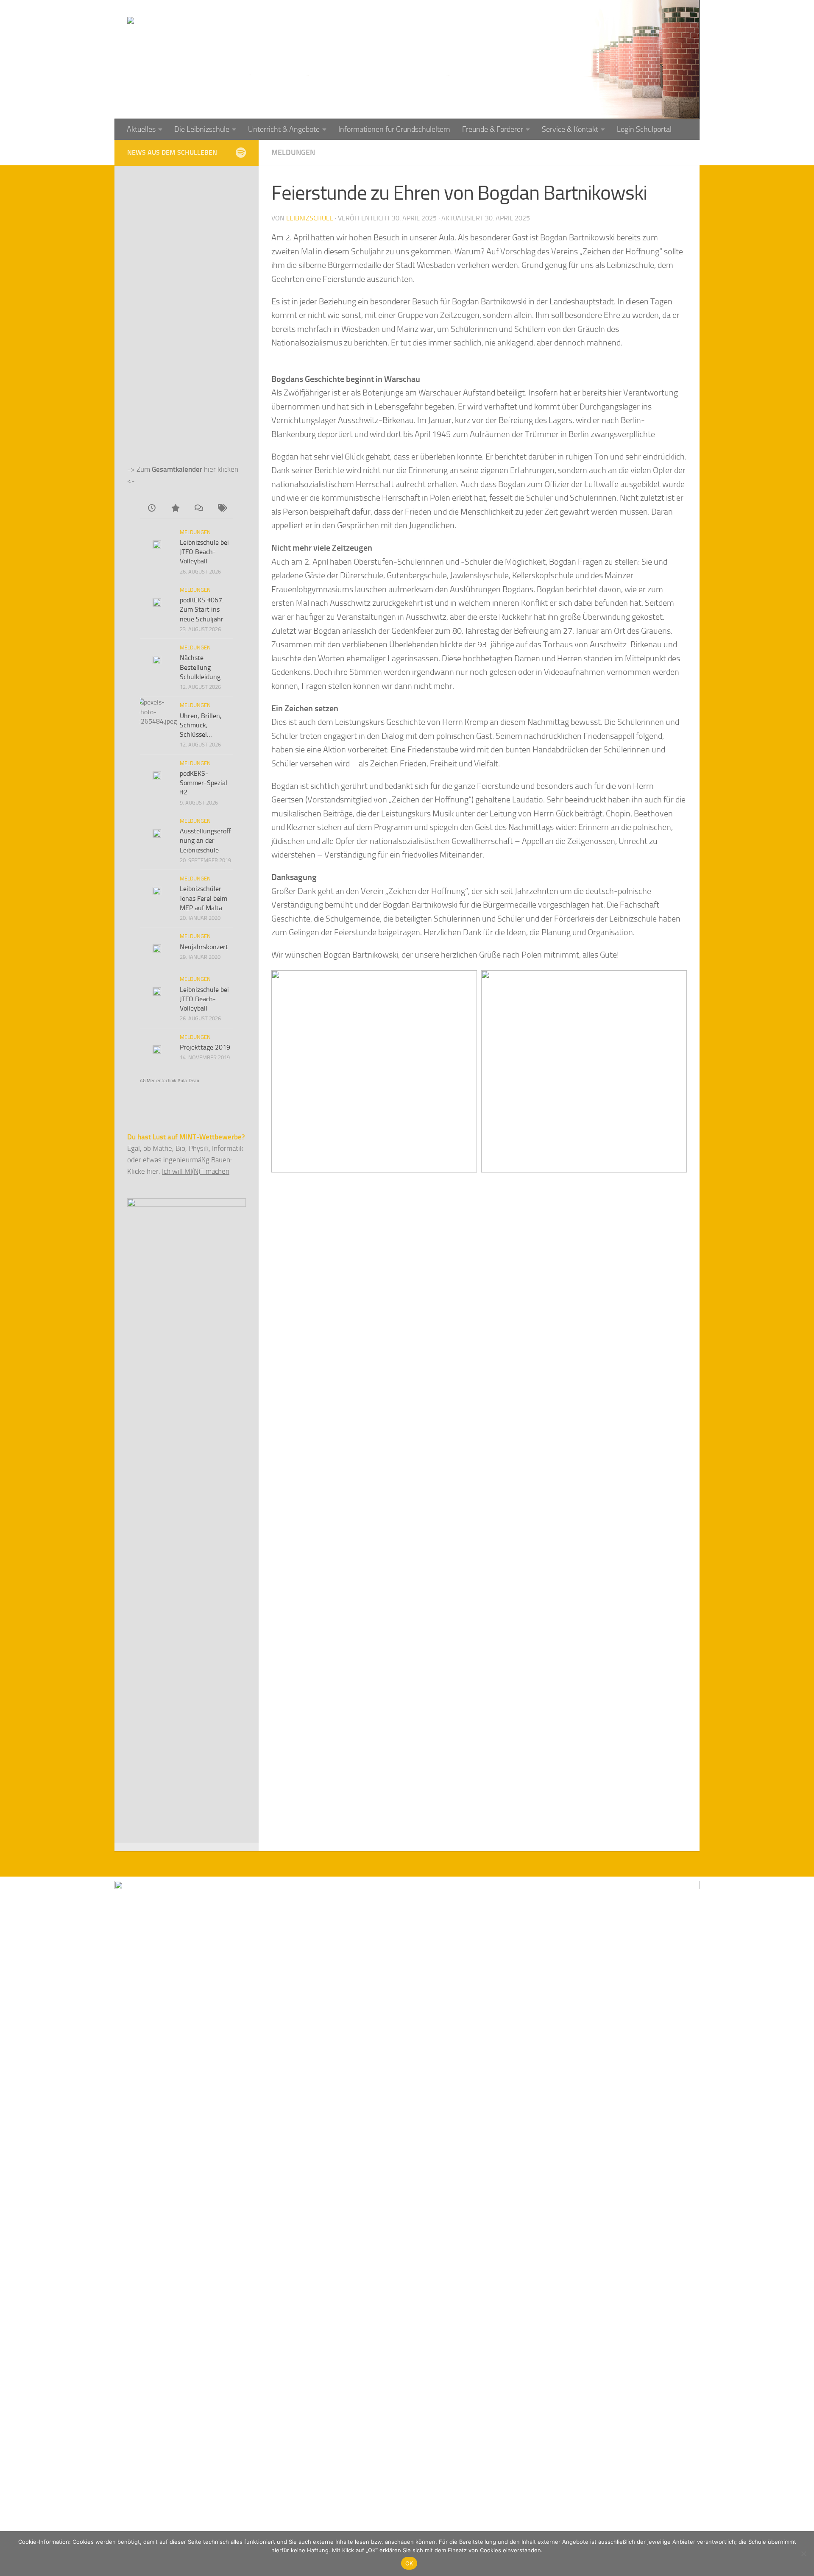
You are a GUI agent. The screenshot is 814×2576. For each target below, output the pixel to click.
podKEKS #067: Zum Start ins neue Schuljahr (202, 610)
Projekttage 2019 (205, 1047)
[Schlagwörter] (222, 509)
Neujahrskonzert (204, 947)
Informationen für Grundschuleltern (394, 129)
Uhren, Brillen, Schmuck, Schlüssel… (201, 725)
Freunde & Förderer (493, 129)
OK (409, 2563)
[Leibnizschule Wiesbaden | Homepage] (221, 38)
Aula (182, 1081)
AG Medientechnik (158, 1081)
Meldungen (293, 153)
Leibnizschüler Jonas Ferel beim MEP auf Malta (203, 898)
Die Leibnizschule (202, 129)
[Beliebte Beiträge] (175, 509)
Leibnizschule (310, 218)
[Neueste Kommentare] (198, 509)
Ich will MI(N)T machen (196, 1171)
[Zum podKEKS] (241, 152)
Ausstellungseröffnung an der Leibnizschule (205, 841)
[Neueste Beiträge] (152, 509)
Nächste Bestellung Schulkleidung (200, 667)
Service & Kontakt (570, 129)
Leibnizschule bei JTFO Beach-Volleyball (204, 552)
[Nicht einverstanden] (803, 2554)
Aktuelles (141, 129)
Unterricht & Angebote (284, 129)
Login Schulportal (644, 129)
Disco (194, 1081)
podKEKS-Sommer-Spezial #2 (203, 783)
